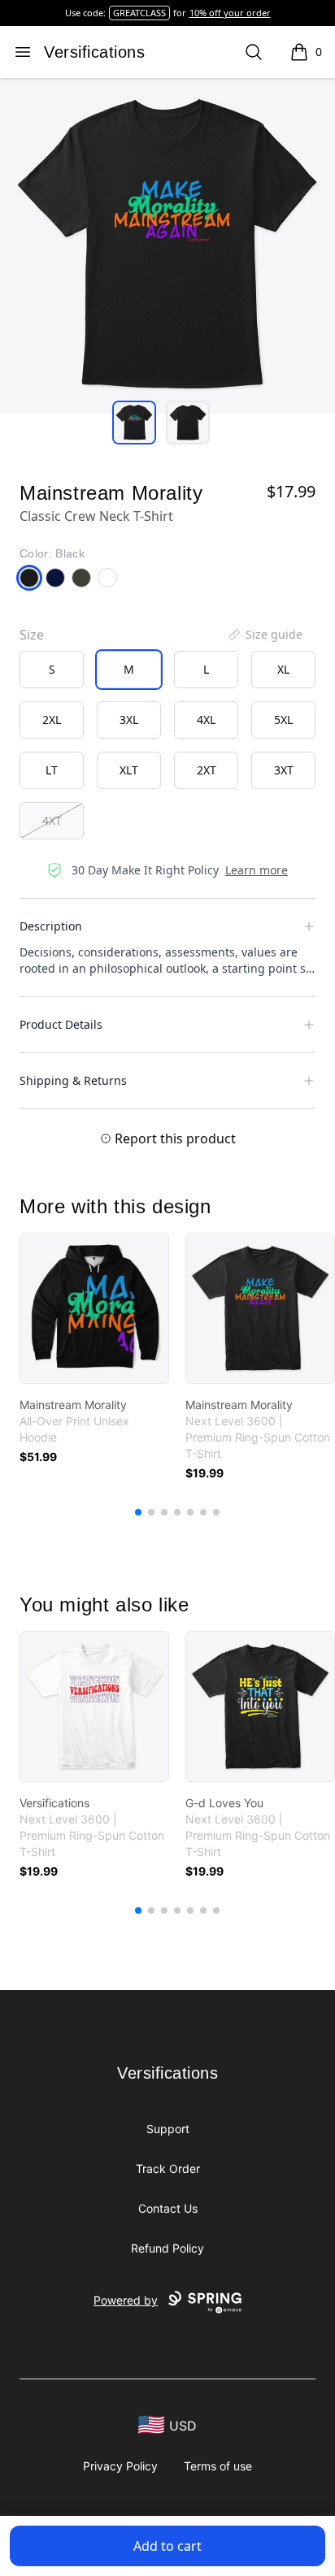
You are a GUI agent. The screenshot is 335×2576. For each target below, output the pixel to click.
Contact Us (168, 2208)
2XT (207, 770)
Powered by (126, 2300)
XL (283, 669)
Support (168, 2129)
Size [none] (32, 635)
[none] (264, 635)
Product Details (61, 1024)
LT (52, 770)
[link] (94, 1308)
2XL (52, 720)
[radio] (52, 670)
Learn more (257, 870)
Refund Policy (167, 2248)
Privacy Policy (120, 2466)
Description (51, 926)
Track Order (168, 2168)
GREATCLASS (139, 13)
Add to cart (167, 2546)
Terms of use (218, 2466)
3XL (129, 720)
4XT (52, 820)
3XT (284, 770)
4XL (206, 720)
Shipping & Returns (73, 1080)
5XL (283, 720)
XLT (129, 770)
